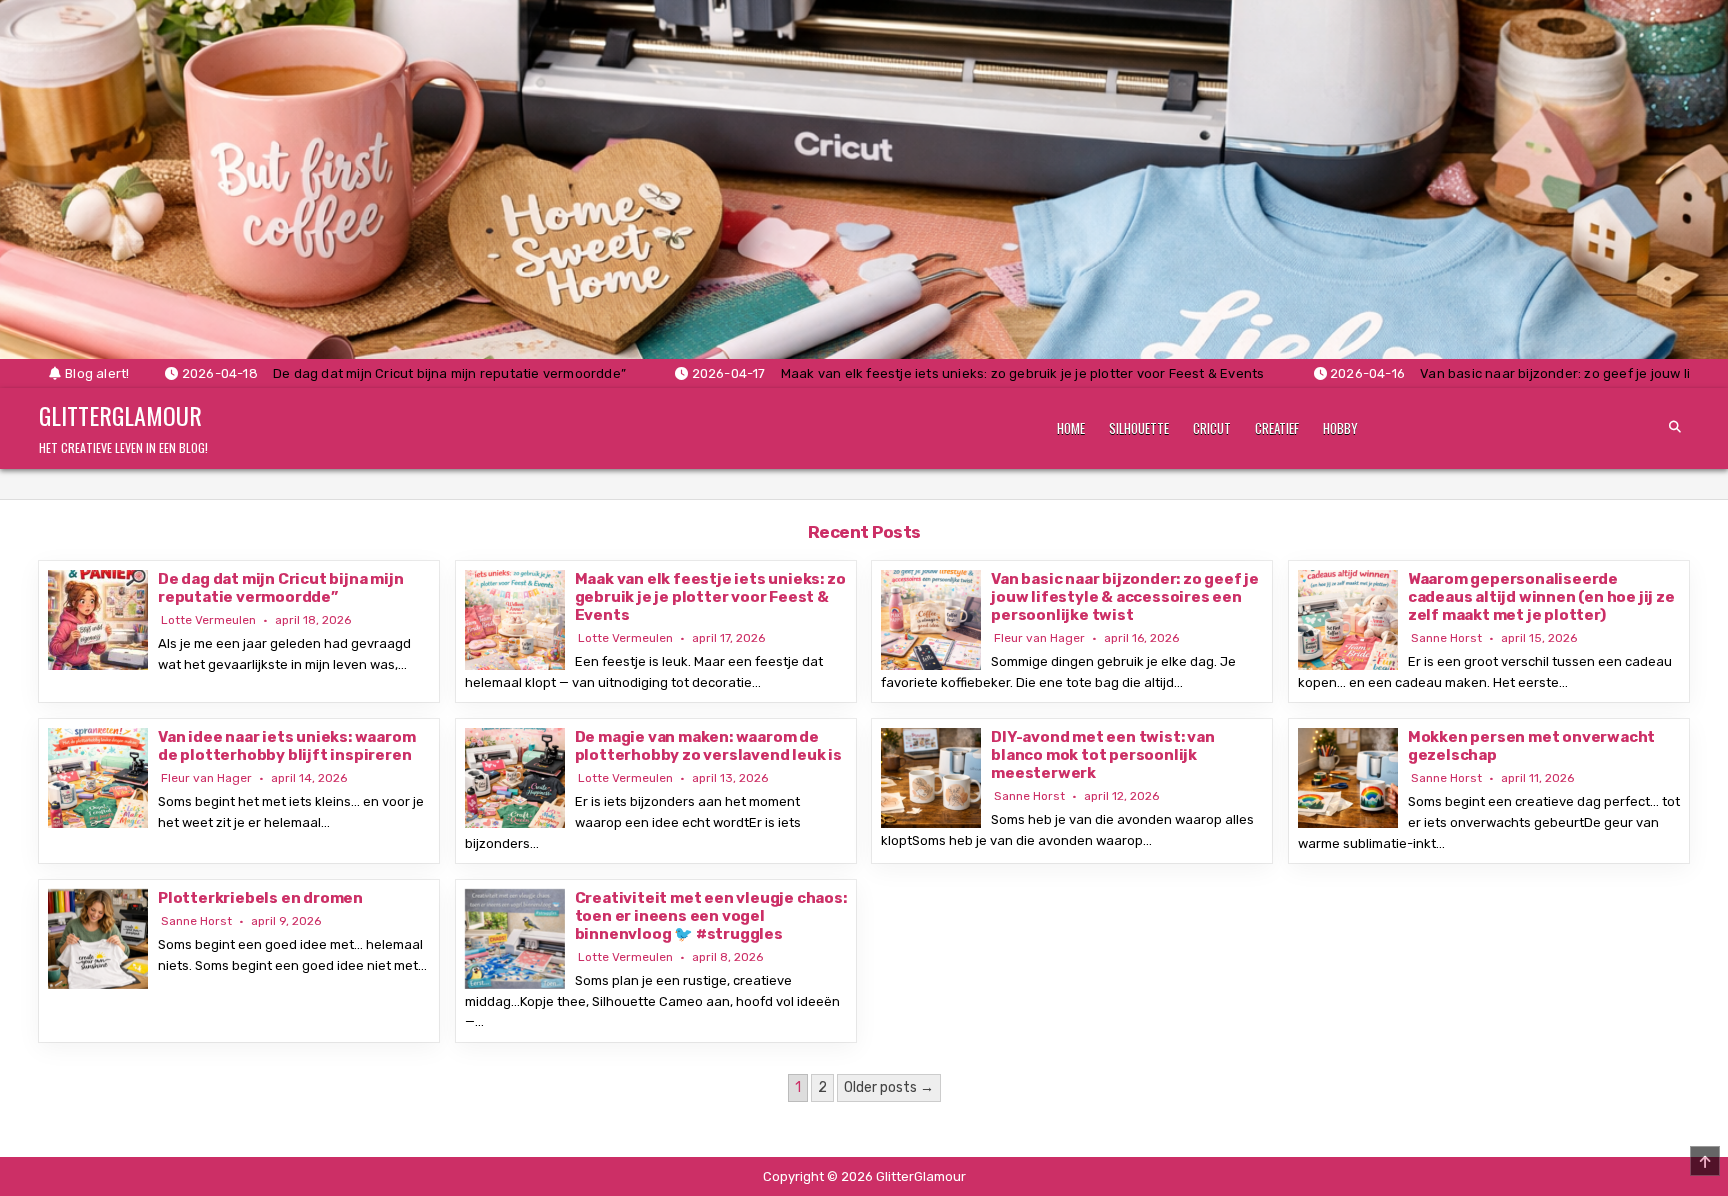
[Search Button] (1675, 427)
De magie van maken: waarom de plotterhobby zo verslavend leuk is (708, 746)
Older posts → (889, 1087)
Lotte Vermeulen (208, 620)
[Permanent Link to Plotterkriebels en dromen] (98, 939)
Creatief (1277, 428)
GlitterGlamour (120, 415)
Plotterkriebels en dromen (260, 898)
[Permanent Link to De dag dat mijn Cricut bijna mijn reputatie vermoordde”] (98, 620)
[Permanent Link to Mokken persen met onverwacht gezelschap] (1348, 778)
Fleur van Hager (1039, 638)
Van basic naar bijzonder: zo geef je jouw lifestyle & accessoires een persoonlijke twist (1125, 597)
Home (1071, 428)
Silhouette (1139, 428)
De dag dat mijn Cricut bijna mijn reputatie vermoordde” (280, 588)
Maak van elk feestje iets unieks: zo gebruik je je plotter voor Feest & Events (710, 597)
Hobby (1340, 428)
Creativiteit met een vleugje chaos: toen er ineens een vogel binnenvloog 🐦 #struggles (711, 916)
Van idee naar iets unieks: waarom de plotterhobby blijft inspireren (286, 746)
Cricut (1212, 428)
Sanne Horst (1446, 638)
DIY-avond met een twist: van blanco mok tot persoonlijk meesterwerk (1102, 755)
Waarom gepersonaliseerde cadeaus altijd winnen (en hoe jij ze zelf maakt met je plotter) (1541, 597)
